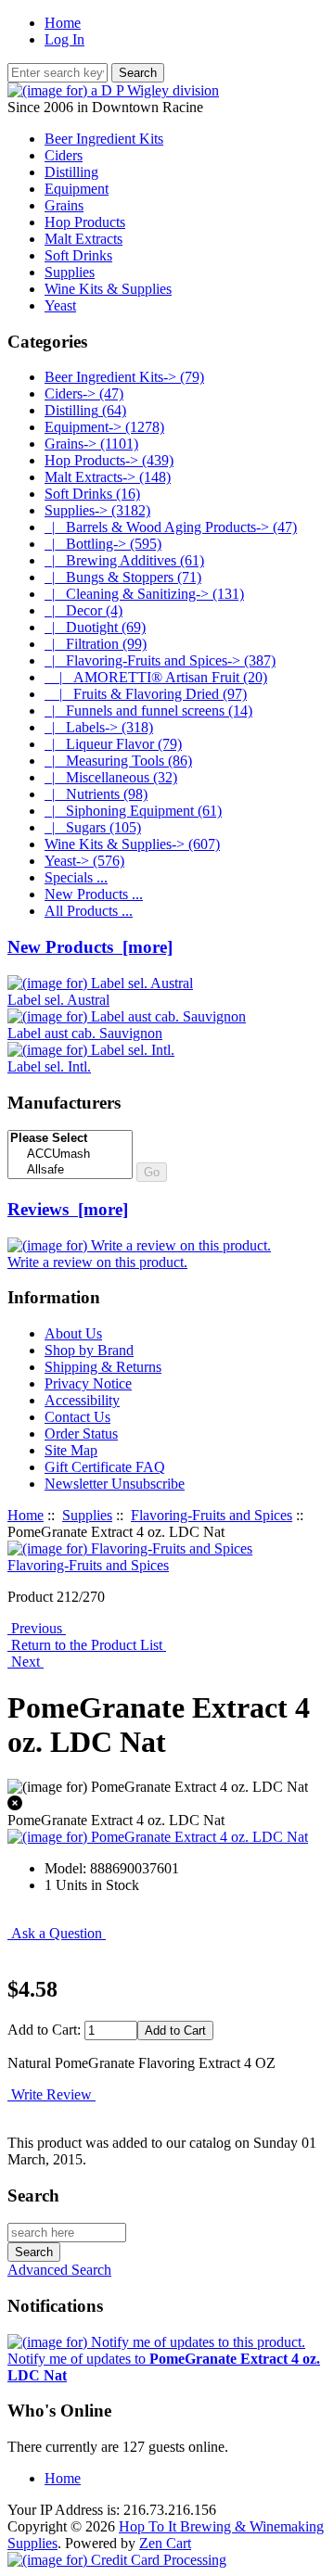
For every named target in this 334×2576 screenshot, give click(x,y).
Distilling (71, 172)
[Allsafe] (70, 1170)
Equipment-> (104, 427)
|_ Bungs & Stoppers (123, 577)
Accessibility (82, 1400)
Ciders (64, 155)
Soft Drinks (78, 255)
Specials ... (76, 877)
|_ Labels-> (99, 727)
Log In (64, 39)
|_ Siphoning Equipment (133, 811)
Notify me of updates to (164, 2367)
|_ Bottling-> (103, 544)
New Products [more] (90, 947)
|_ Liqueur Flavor (113, 744)
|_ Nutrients (96, 794)
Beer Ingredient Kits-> (124, 377)
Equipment (77, 189)
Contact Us (77, 1417)
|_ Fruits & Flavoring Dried (146, 694)
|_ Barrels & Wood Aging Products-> (171, 527)
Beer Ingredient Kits (104, 139)
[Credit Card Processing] (117, 2560)
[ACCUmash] (70, 1155)
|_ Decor (83, 610)
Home (63, 23)
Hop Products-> (109, 460)
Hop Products (85, 222)
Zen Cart (165, 2543)
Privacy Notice (88, 1383)
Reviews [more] (68, 1209)
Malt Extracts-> (108, 477)
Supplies (87, 1515)
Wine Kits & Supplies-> (132, 844)
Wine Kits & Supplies (108, 289)
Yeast (60, 305)
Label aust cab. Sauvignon (85, 1033)
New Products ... (94, 894)
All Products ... (89, 911)
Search (33, 2195)
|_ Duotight (95, 627)
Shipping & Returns (103, 1367)
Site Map (71, 1450)
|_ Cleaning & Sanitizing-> (144, 594)
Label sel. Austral (58, 1000)
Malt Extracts (83, 239)
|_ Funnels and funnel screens (148, 711)
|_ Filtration (96, 644)
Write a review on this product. (97, 1262)
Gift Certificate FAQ (105, 1467)
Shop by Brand (89, 1350)
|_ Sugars (93, 827)
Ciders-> (84, 393)
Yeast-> (84, 861)
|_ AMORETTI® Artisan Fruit (156, 677)
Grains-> (91, 444)
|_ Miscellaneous (111, 777)
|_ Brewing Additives (124, 560)
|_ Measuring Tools (118, 761)
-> (97, 510)
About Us (73, 1333)
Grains (64, 205)
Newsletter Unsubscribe (115, 1484)
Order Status (81, 1434)
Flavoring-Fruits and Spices (212, 1515)
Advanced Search (59, 2270)
